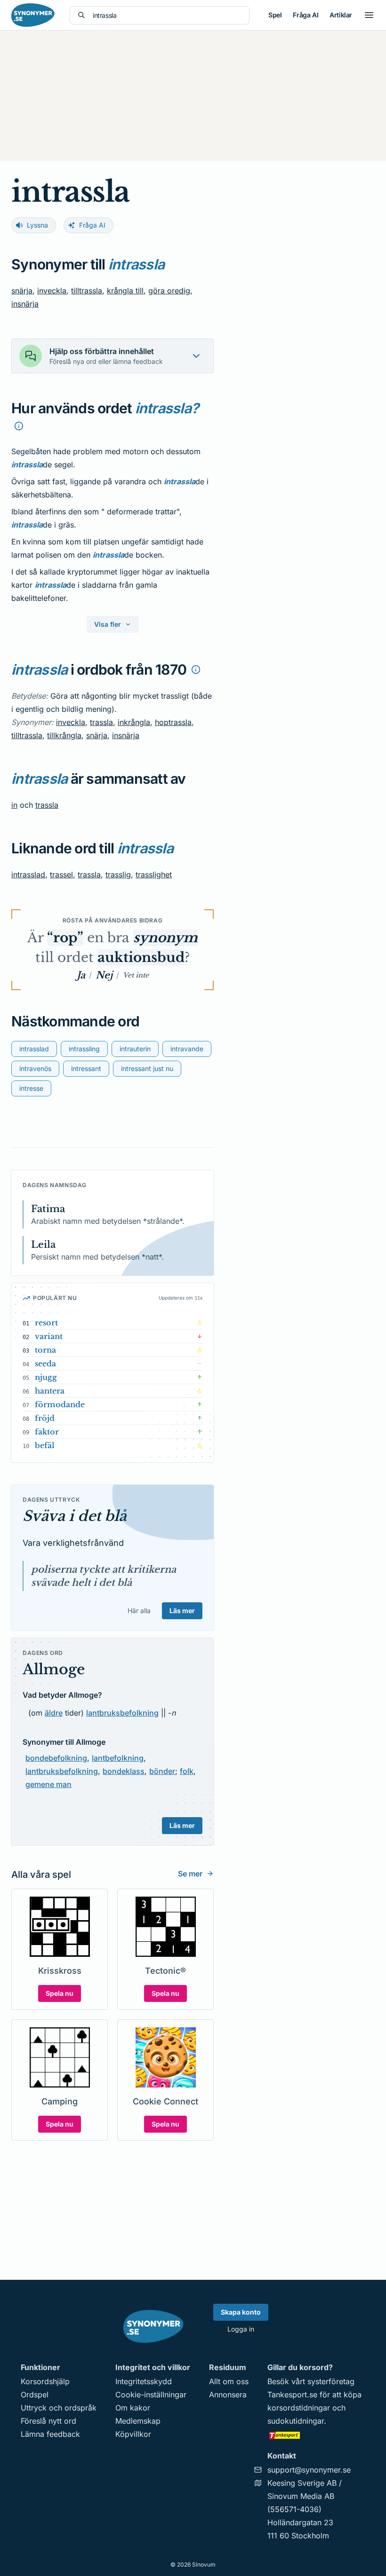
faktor (47, 1432)
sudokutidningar (296, 2421)
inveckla (52, 291)
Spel (275, 15)
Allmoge (54, 1669)
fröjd (45, 1418)
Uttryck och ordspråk (59, 2408)
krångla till (125, 291)
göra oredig (169, 291)
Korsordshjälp (45, 2381)
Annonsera (228, 2395)
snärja (22, 291)
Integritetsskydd (144, 2381)
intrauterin (135, 1049)
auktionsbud (141, 957)
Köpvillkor (133, 2434)
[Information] (19, 426)
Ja (81, 975)
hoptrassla (173, 722)
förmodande (60, 1404)
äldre (54, 1713)
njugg (46, 1377)
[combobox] (167, 15)
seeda (45, 1363)
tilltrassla (87, 291)
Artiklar (341, 15)
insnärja (25, 304)
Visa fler (108, 624)
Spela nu (60, 1993)
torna (45, 1350)
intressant (86, 1068)
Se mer (190, 1874)
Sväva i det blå (75, 1516)
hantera (50, 1391)
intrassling (84, 1049)
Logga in (241, 2329)
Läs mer (182, 1611)
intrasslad (28, 874)
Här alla (139, 1611)
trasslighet (154, 874)
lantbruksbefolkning (122, 1713)
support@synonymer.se (309, 2470)
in (14, 805)
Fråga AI (306, 15)
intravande (187, 1049)
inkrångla (134, 722)
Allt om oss (229, 2381)
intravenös (35, 1068)
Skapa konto (241, 2312)
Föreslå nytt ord (48, 2421)
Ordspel (35, 2395)
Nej (104, 975)
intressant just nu (147, 1068)
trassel (61, 874)
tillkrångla (64, 735)
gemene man (48, 1784)
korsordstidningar (299, 2408)
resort (46, 1323)
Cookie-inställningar (151, 2395)
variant (49, 1336)
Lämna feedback (50, 2434)
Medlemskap (138, 2421)
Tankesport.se (292, 2395)
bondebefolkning (56, 1758)
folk (187, 1771)
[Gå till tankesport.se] (316, 2435)
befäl (45, 1445)
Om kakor (133, 2408)
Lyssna (37, 225)
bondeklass (124, 1771)
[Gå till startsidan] (33, 15)
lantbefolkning (118, 1758)
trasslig (118, 874)
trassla (101, 722)
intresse (31, 1088)
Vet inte (136, 975)
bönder (162, 1771)
